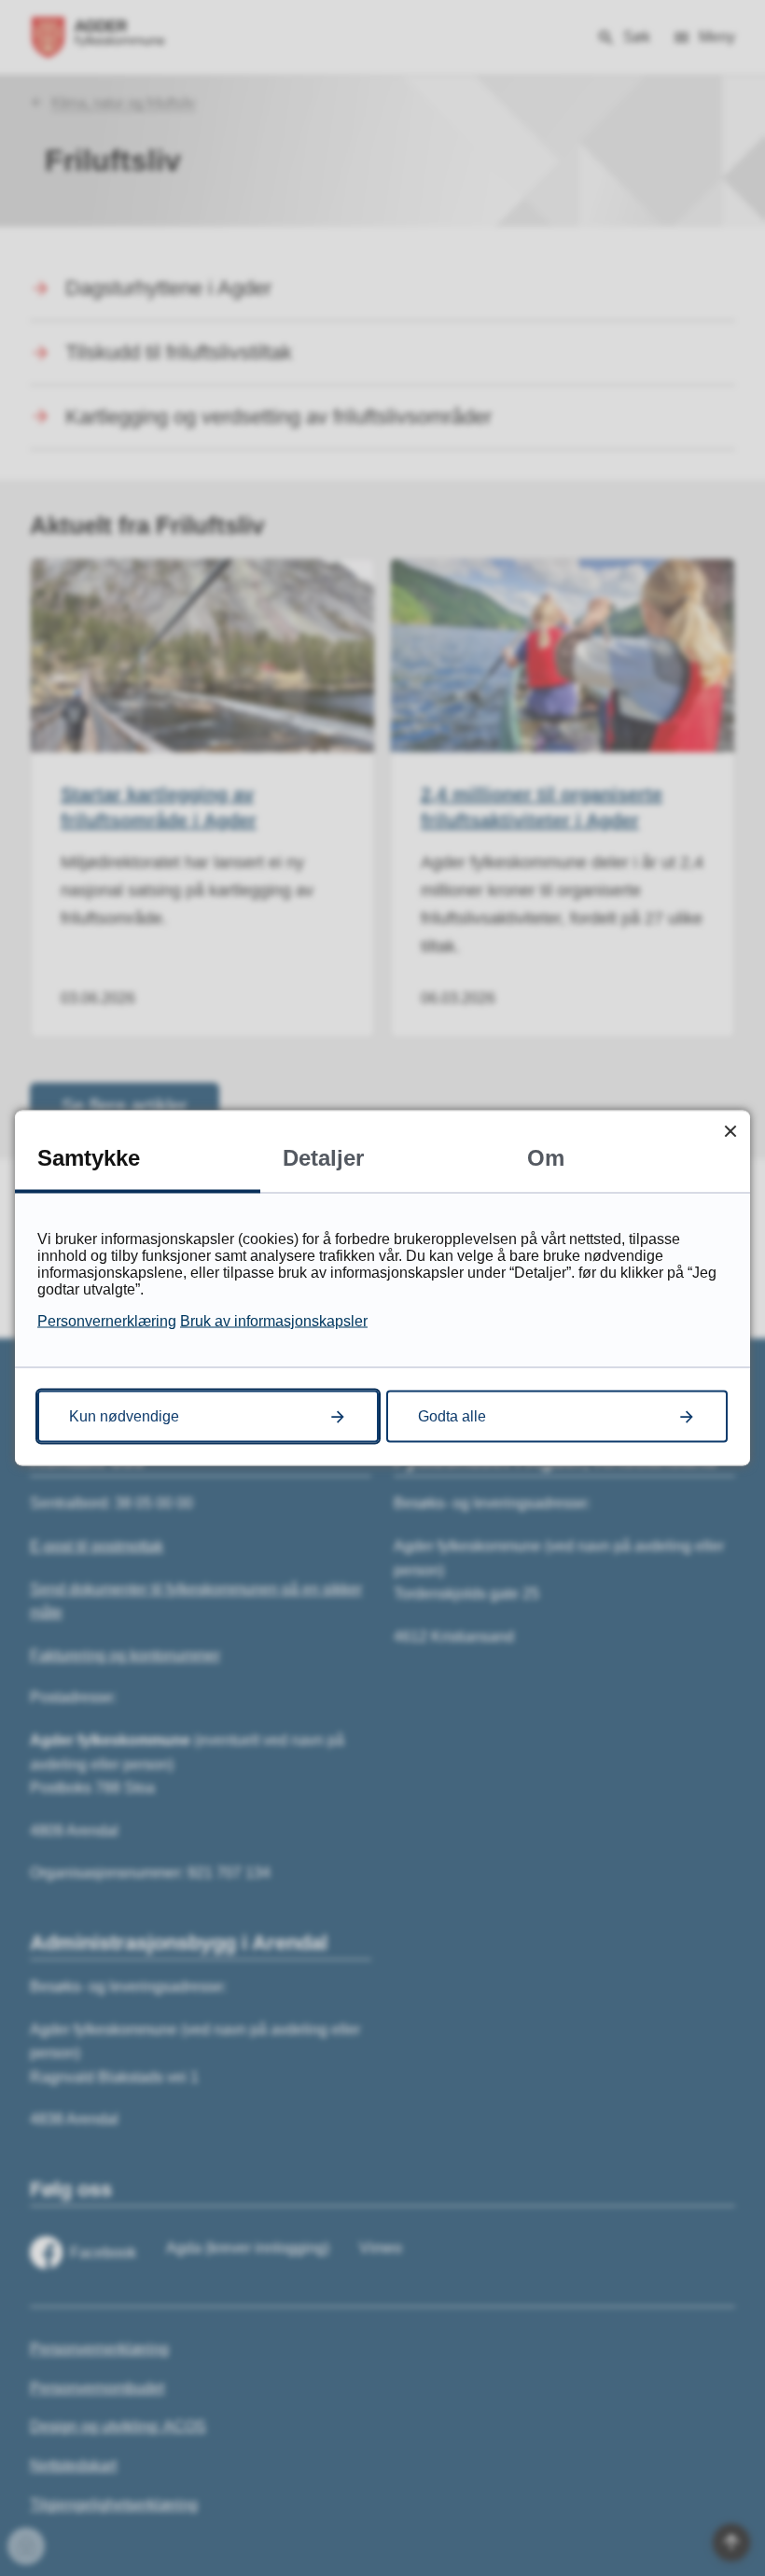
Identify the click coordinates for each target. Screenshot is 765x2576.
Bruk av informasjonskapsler (274, 1321)
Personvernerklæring (107, 1321)
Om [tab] (546, 1158)
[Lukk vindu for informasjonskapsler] (730, 1131)
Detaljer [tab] (323, 1158)
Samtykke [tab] (89, 1158)
